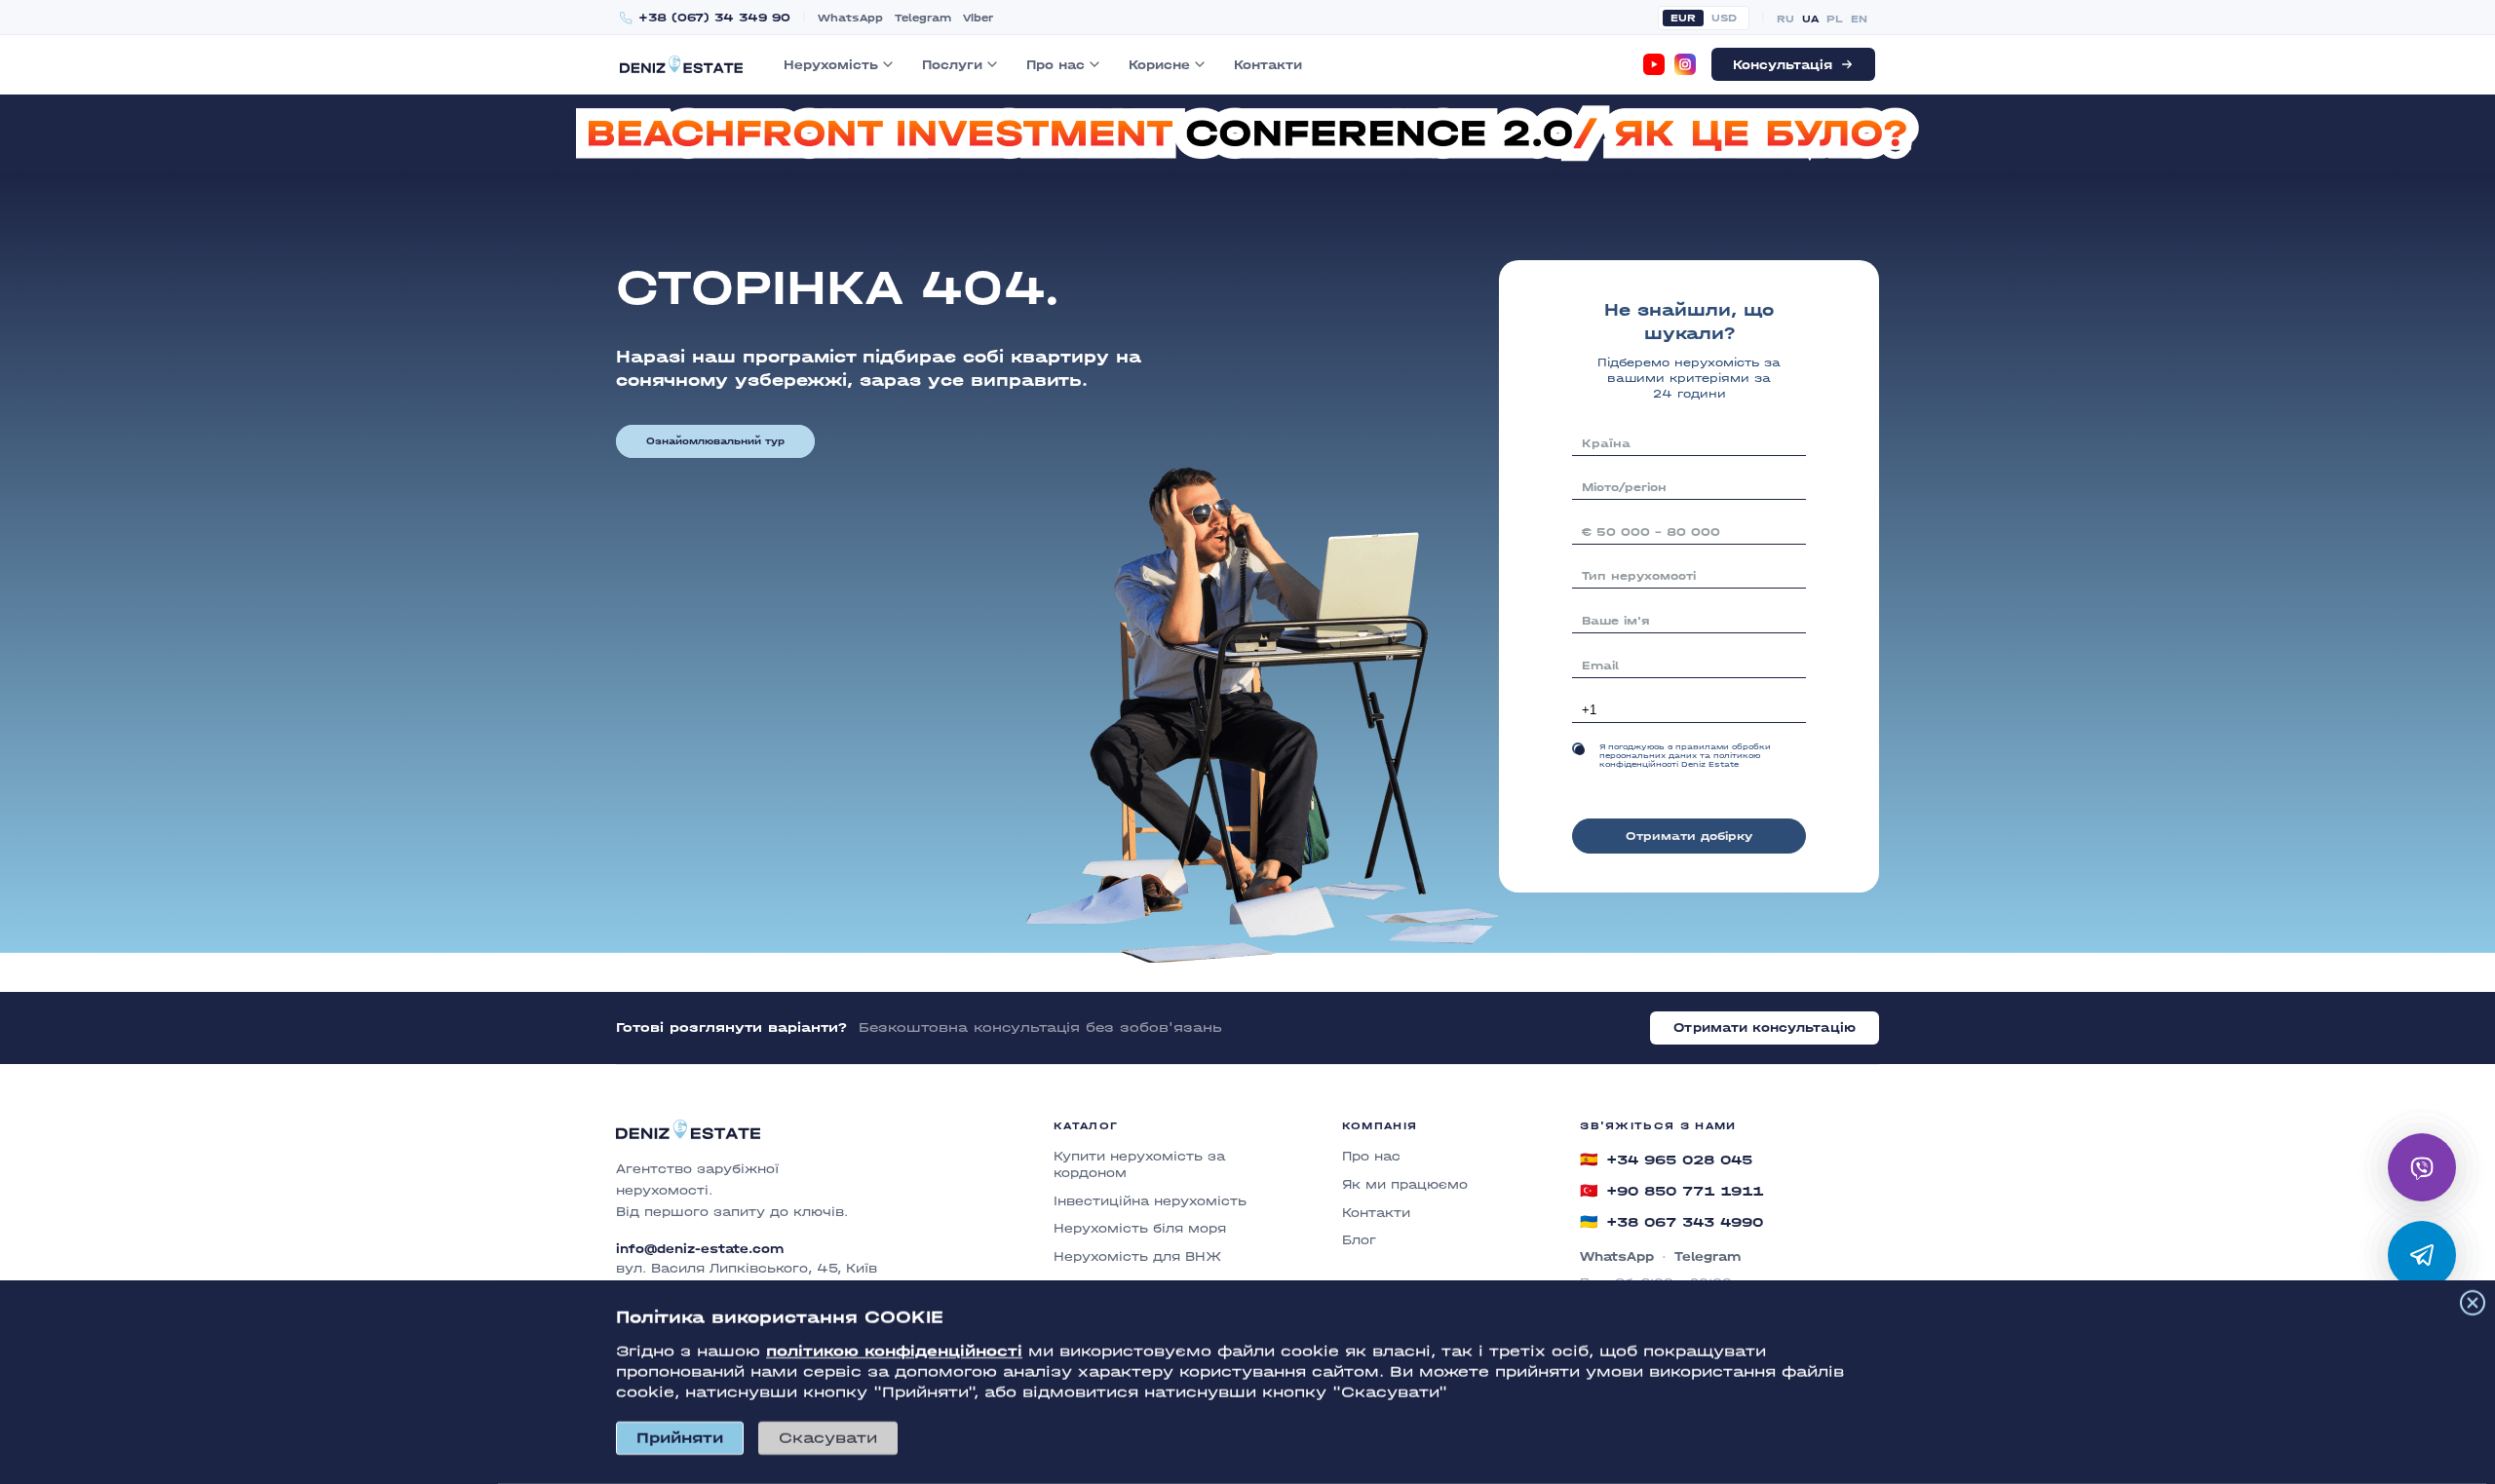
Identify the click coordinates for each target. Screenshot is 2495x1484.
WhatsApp (850, 18)
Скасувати (828, 1438)
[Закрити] (2473, 1303)
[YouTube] (1654, 64)
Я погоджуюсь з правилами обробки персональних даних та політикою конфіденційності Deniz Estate (1685, 756)
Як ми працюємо (1405, 1184)
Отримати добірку (1689, 836)
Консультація (1783, 65)
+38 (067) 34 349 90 (714, 18)
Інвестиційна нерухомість (1150, 1201)
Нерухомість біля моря (1140, 1228)
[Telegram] (2422, 1255)
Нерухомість (831, 65)
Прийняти (680, 1438)
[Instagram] (1685, 64)
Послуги (952, 65)
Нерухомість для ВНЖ (1137, 1256)
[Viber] (2422, 1167)
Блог (1359, 1240)
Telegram (923, 18)
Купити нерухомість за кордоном (1139, 1164)
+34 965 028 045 (1666, 1160)
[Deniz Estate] (681, 64)
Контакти (1268, 65)
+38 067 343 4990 (1671, 1222)
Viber (978, 18)
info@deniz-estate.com (700, 1249)
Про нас (1056, 65)
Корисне (1159, 65)
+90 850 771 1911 (1671, 1191)
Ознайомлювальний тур (715, 441)
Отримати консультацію (1765, 1027)
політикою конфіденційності (894, 1351)
